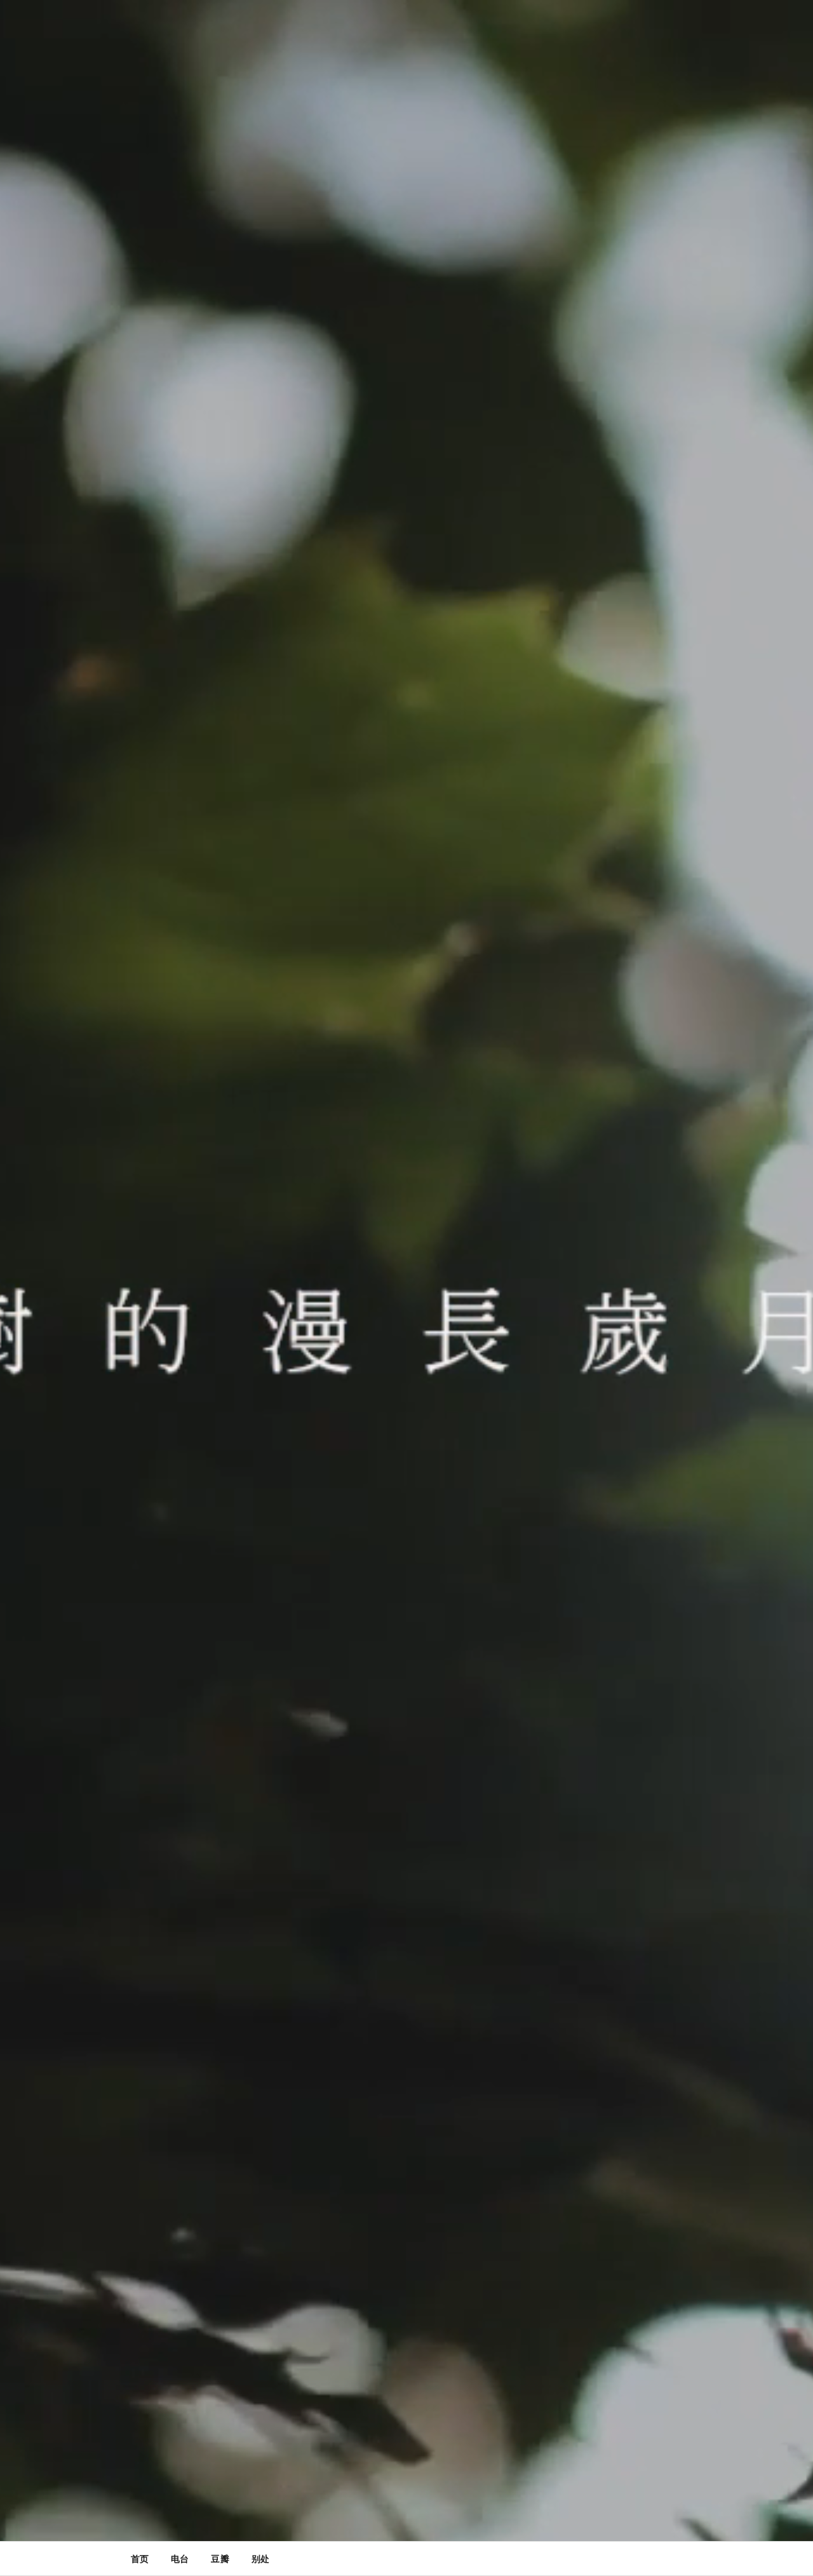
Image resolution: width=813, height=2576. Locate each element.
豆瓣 (220, 2559)
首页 (140, 2559)
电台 (180, 2559)
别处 (260, 2559)
